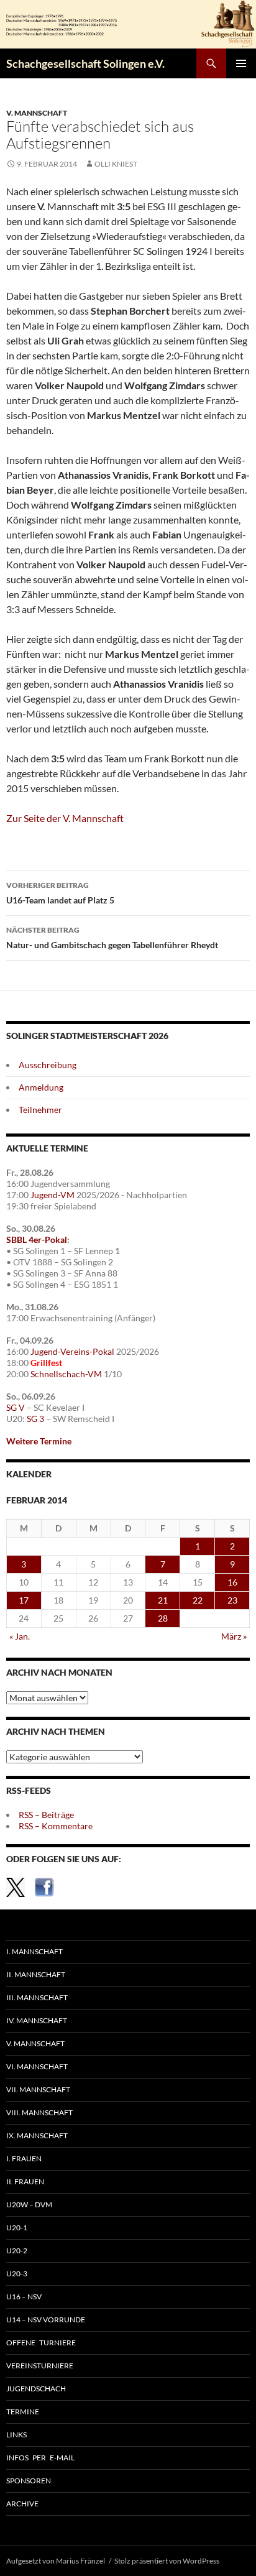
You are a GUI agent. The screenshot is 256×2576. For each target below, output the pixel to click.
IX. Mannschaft (37, 2135)
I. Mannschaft (34, 1951)
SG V (16, 1407)
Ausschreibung (48, 1065)
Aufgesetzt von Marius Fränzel (56, 2561)
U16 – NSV (24, 2297)
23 (232, 1600)
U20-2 (17, 2251)
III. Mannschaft (37, 1997)
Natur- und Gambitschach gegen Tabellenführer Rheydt (112, 938)
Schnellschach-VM (66, 1374)
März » (234, 1636)
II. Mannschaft (36, 1974)
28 (163, 1618)
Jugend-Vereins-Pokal (72, 1351)
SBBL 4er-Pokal (37, 1240)
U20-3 (17, 2274)
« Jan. (20, 1636)
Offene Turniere (41, 2343)
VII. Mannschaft (38, 2089)
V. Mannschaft (37, 113)
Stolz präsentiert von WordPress (167, 2561)
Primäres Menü (241, 63)
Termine (23, 2412)
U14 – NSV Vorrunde (46, 2320)
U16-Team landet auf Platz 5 (60, 893)
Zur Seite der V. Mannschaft (65, 818)
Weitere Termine (39, 1441)
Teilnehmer (40, 1110)
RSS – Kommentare (56, 1826)
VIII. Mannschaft (39, 2112)
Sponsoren (29, 2481)
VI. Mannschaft (37, 2066)
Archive (22, 2504)
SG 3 (35, 1419)
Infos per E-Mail (40, 2458)
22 (198, 1600)
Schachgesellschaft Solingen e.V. (85, 63)
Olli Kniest (116, 164)
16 (232, 1582)
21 (163, 1600)
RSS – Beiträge (46, 1815)
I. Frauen (24, 2158)
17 (24, 1600)
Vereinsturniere (40, 2366)
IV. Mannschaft (37, 2020)
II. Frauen (25, 2181)
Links (16, 2435)
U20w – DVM (29, 2204)
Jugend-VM (53, 1195)
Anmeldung (41, 1087)
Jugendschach (36, 2389)
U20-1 (17, 2227)
